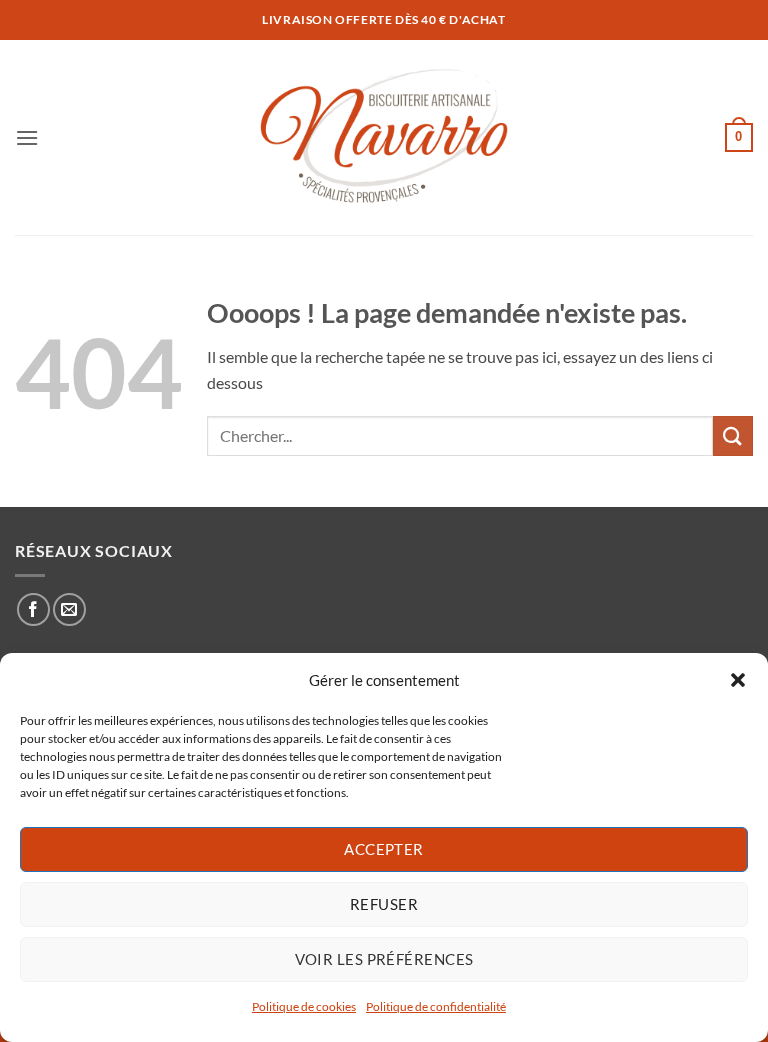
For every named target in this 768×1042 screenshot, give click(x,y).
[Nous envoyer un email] (69, 609)
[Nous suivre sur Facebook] (33, 609)
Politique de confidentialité (436, 1006)
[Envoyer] (733, 435)
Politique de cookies (304, 1006)
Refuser (384, 904)
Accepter (384, 849)
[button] (738, 680)
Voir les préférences (384, 959)
